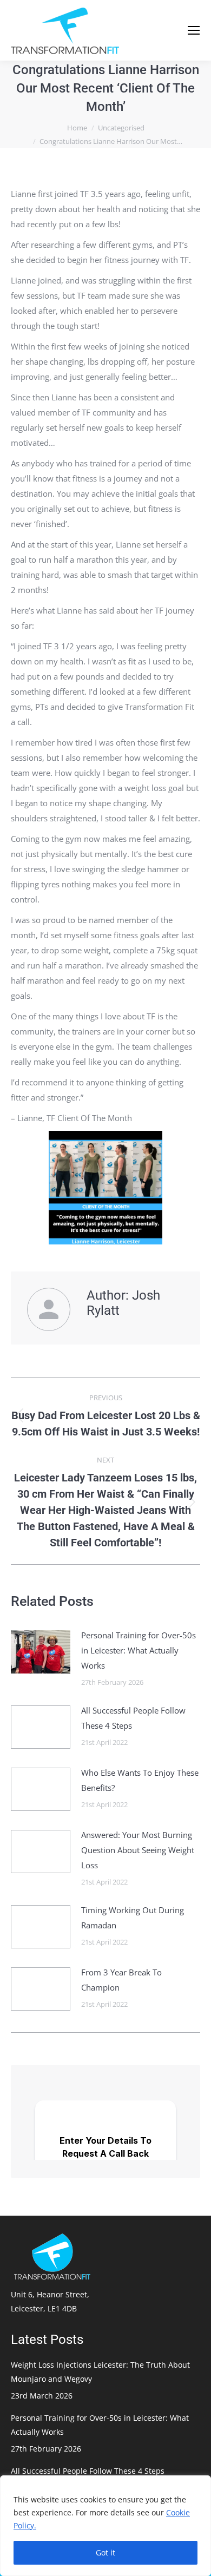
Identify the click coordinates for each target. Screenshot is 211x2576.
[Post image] (41, 1652)
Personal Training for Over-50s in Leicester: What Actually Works (139, 1650)
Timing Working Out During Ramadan (133, 1918)
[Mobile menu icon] (194, 30)
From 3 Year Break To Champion (121, 1980)
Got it (105, 2552)
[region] (105, 2526)
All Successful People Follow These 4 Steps (133, 1718)
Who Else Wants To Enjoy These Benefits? (140, 1780)
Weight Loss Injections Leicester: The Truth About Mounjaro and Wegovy (100, 2372)
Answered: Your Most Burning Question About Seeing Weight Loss (138, 1850)
